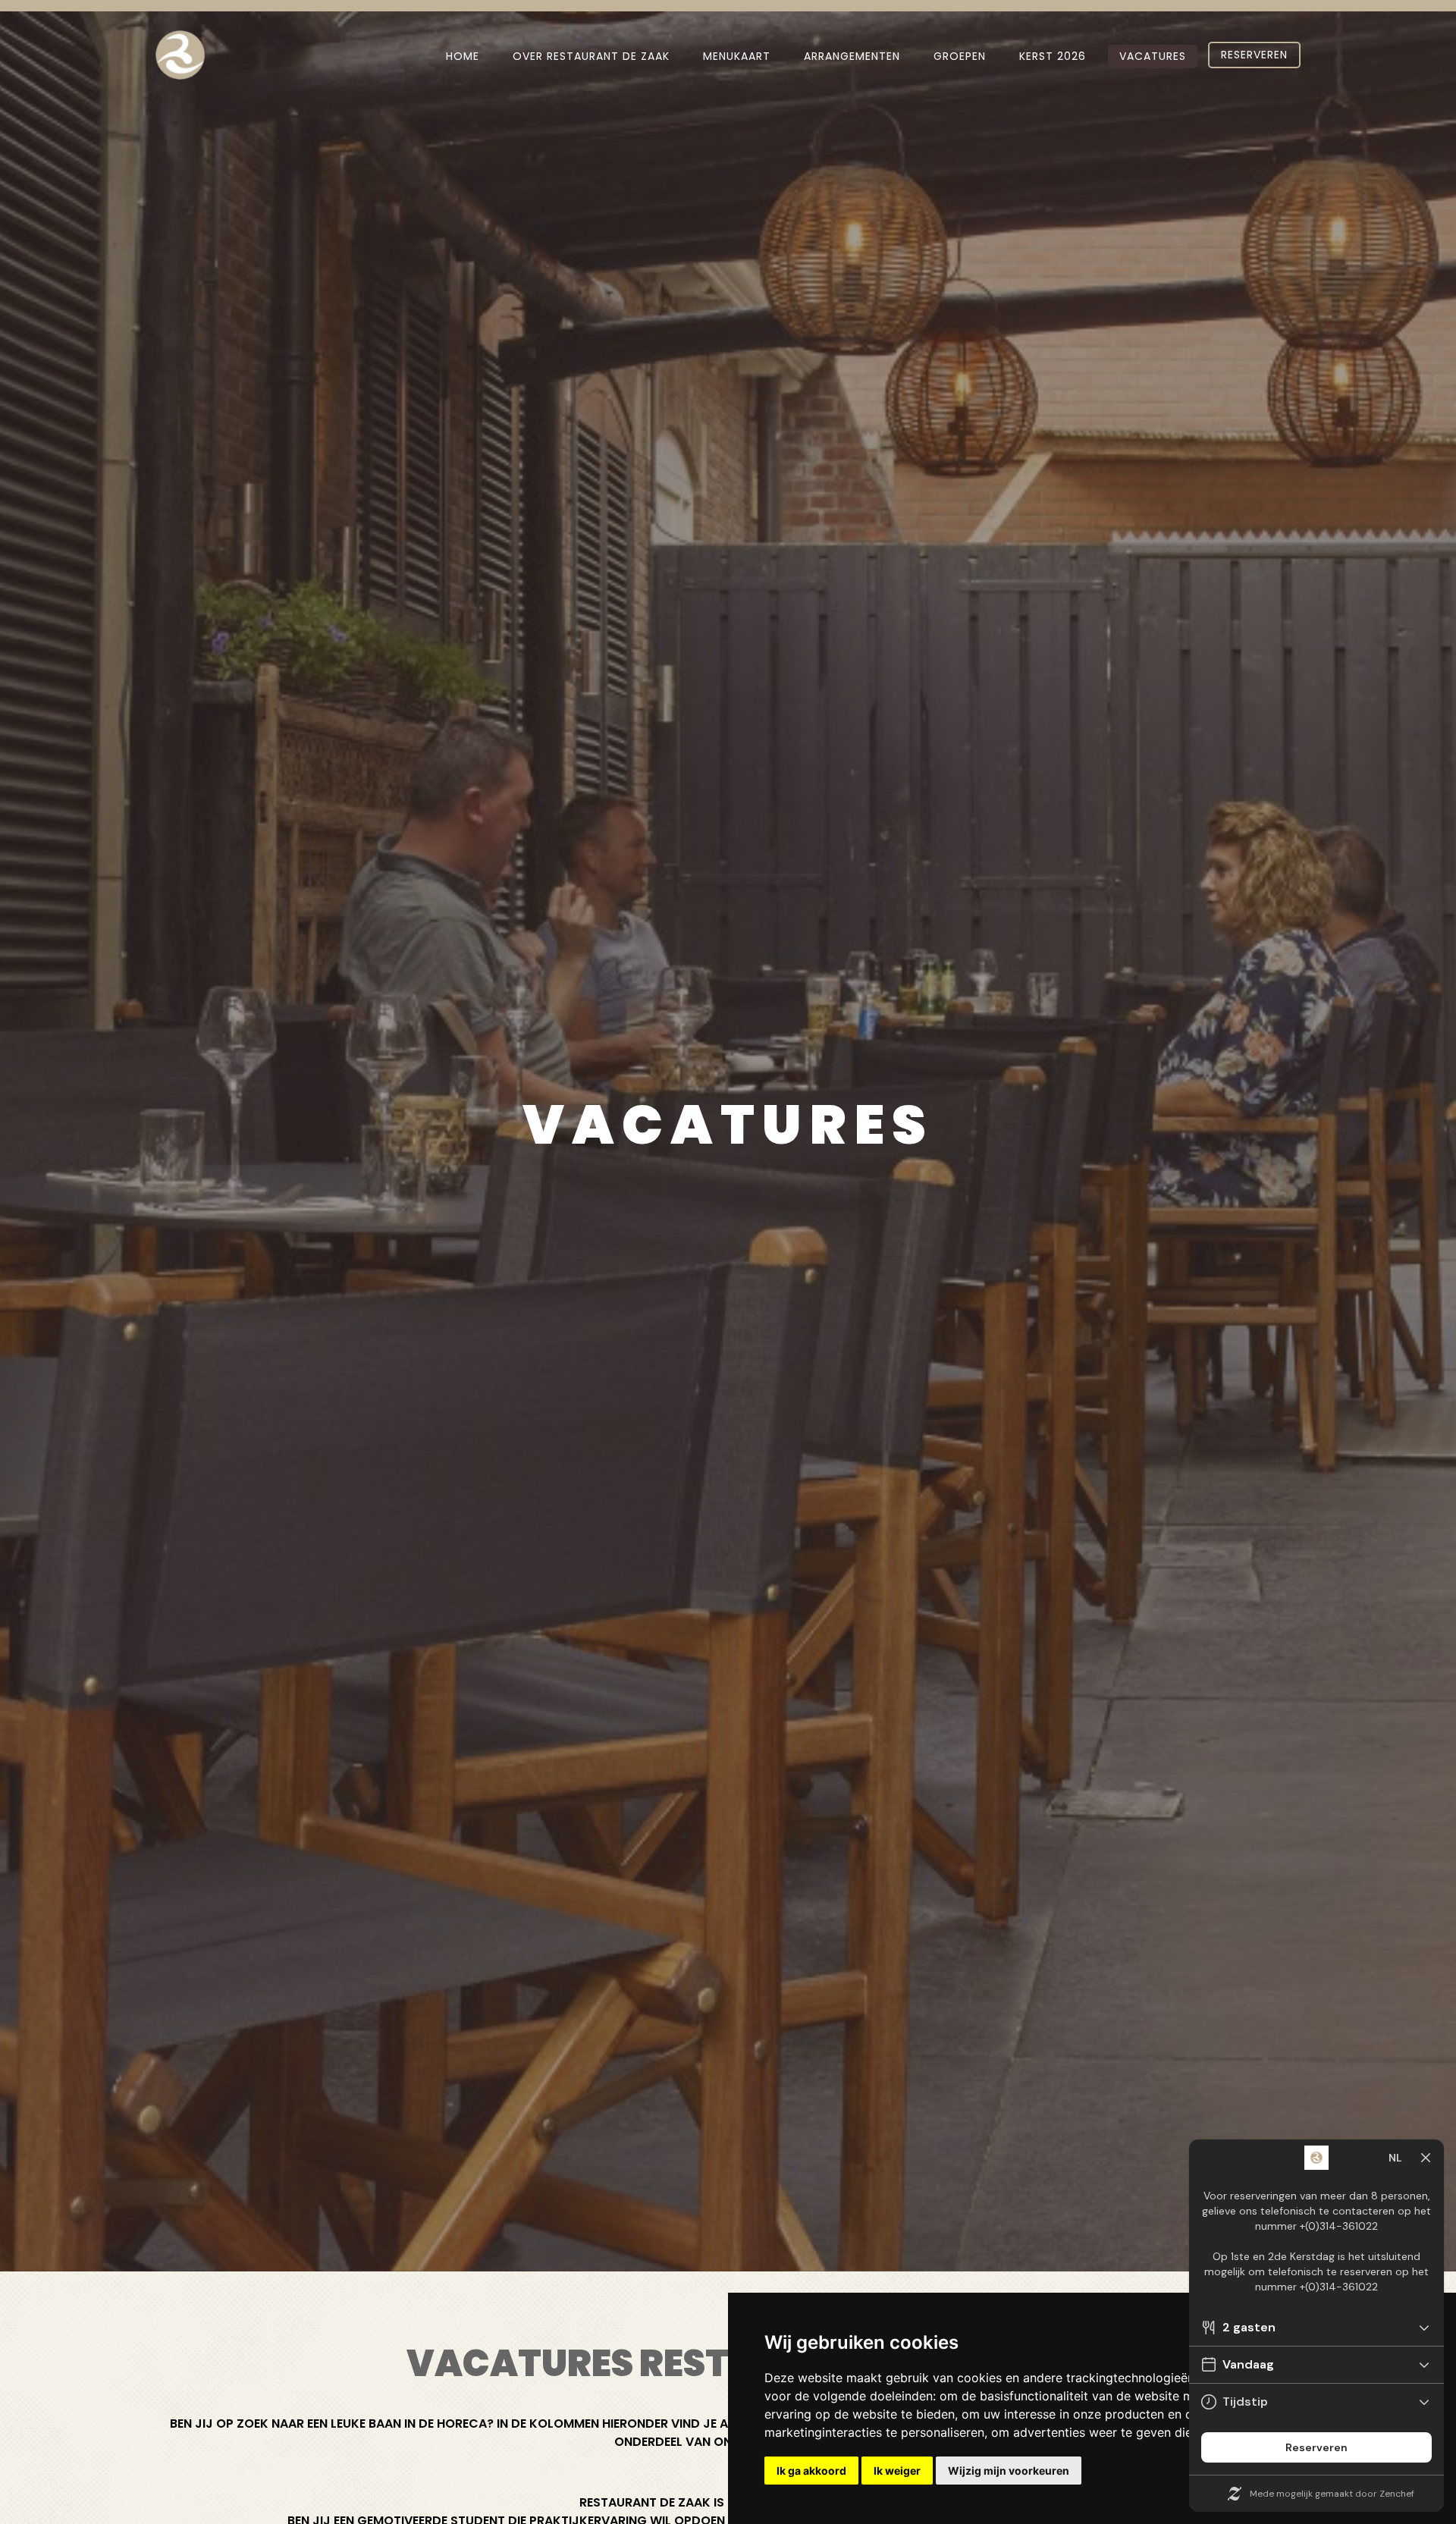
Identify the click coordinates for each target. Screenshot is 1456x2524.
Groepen (960, 56)
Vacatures (1153, 56)
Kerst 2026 (1053, 56)
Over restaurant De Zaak (591, 56)
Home (463, 56)
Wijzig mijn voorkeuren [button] (1009, 2471)
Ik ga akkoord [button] (811, 2471)
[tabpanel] (728, 1136)
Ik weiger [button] (897, 2471)
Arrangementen (852, 56)
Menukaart (737, 56)
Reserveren (1254, 55)
